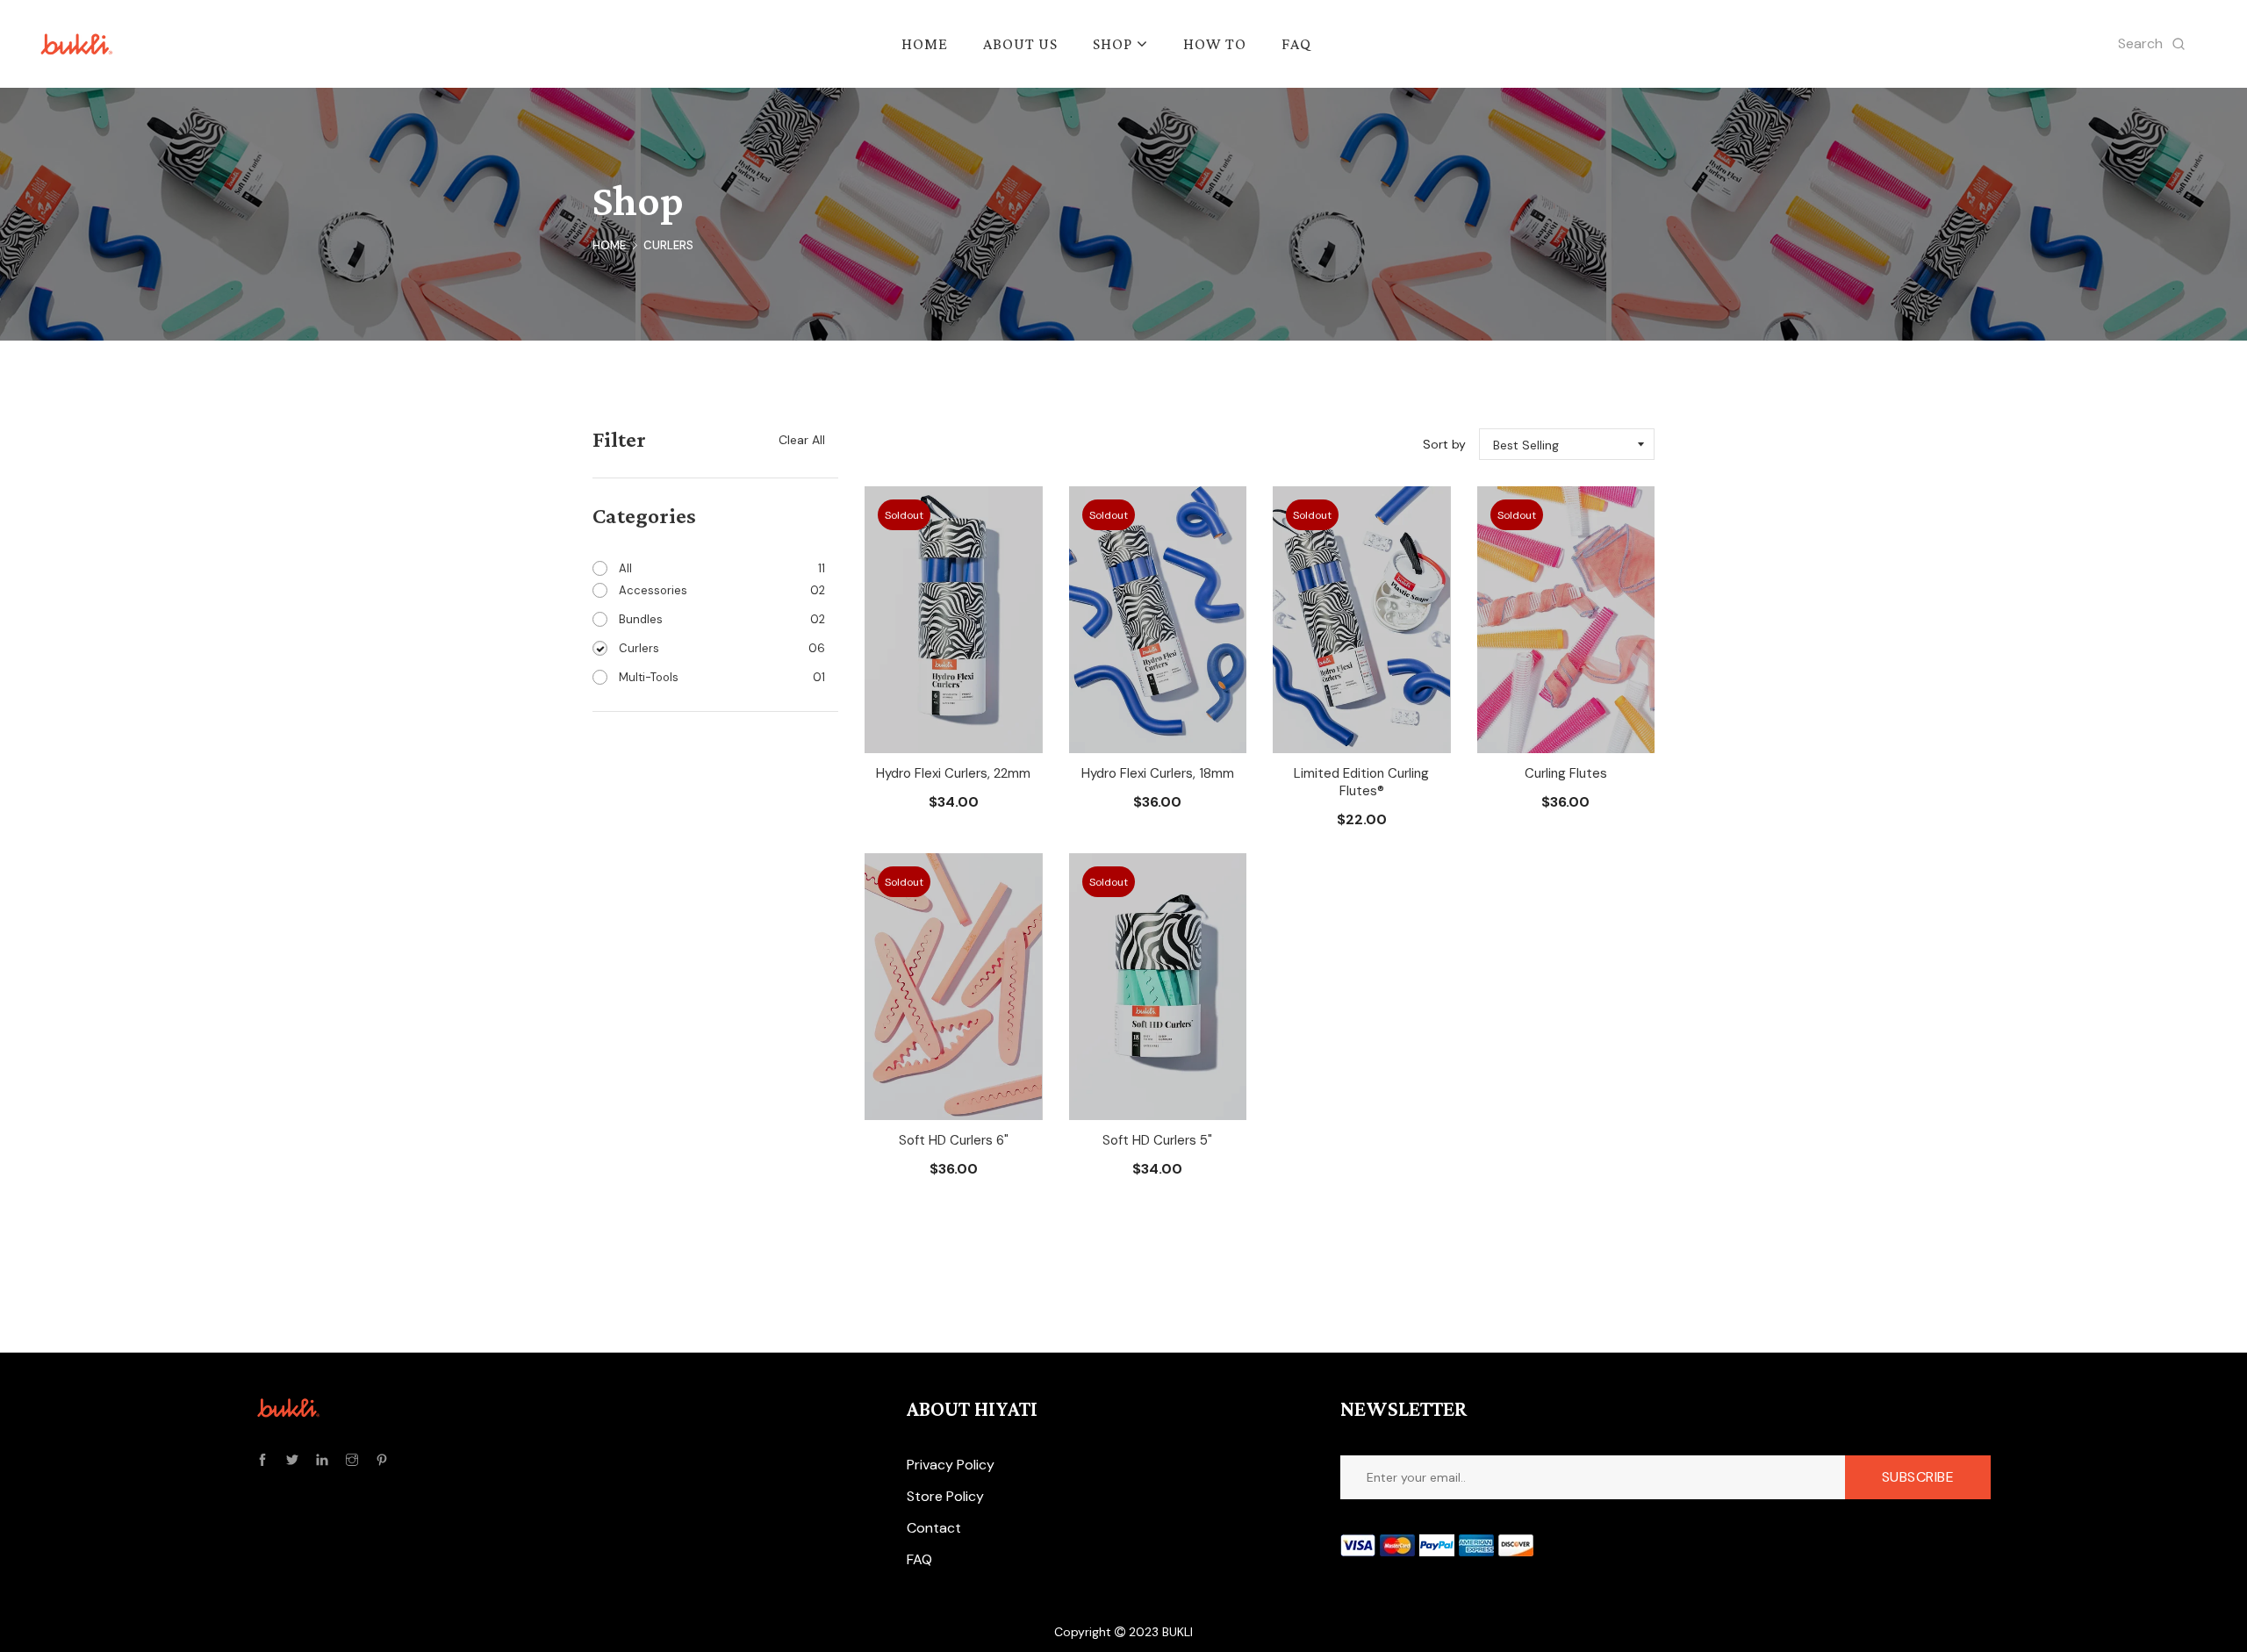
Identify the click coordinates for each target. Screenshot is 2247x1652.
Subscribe (1918, 1477)
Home (609, 245)
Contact (934, 1528)
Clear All (802, 440)
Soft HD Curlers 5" (1157, 1140)
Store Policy (945, 1496)
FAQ (919, 1559)
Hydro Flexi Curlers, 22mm (953, 773)
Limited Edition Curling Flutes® (1361, 782)
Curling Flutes (1566, 773)
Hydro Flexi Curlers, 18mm (1158, 773)
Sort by (1444, 444)
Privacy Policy (951, 1465)
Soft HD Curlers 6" (954, 1140)
